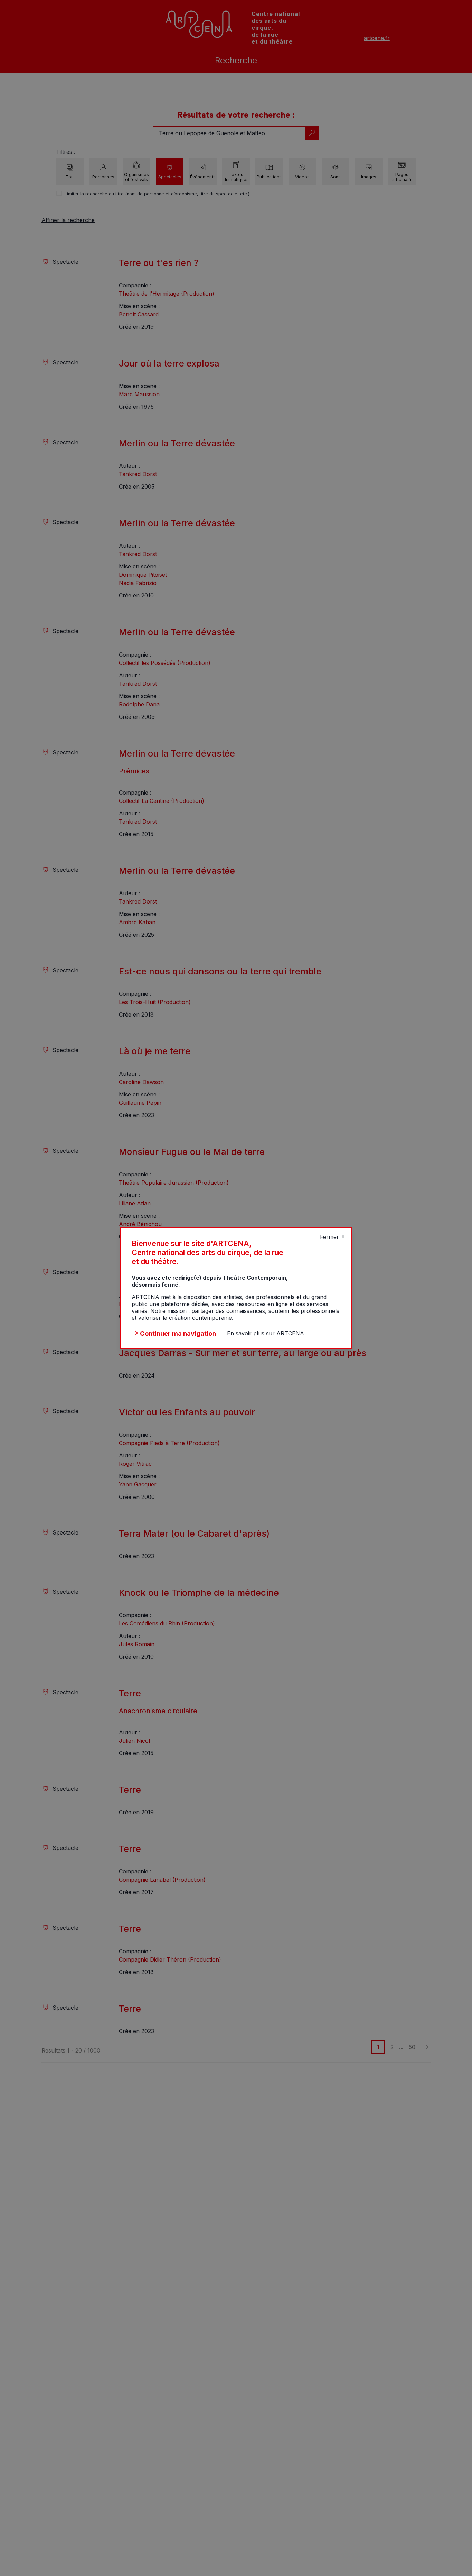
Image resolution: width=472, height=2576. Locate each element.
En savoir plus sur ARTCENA (266, 1333)
